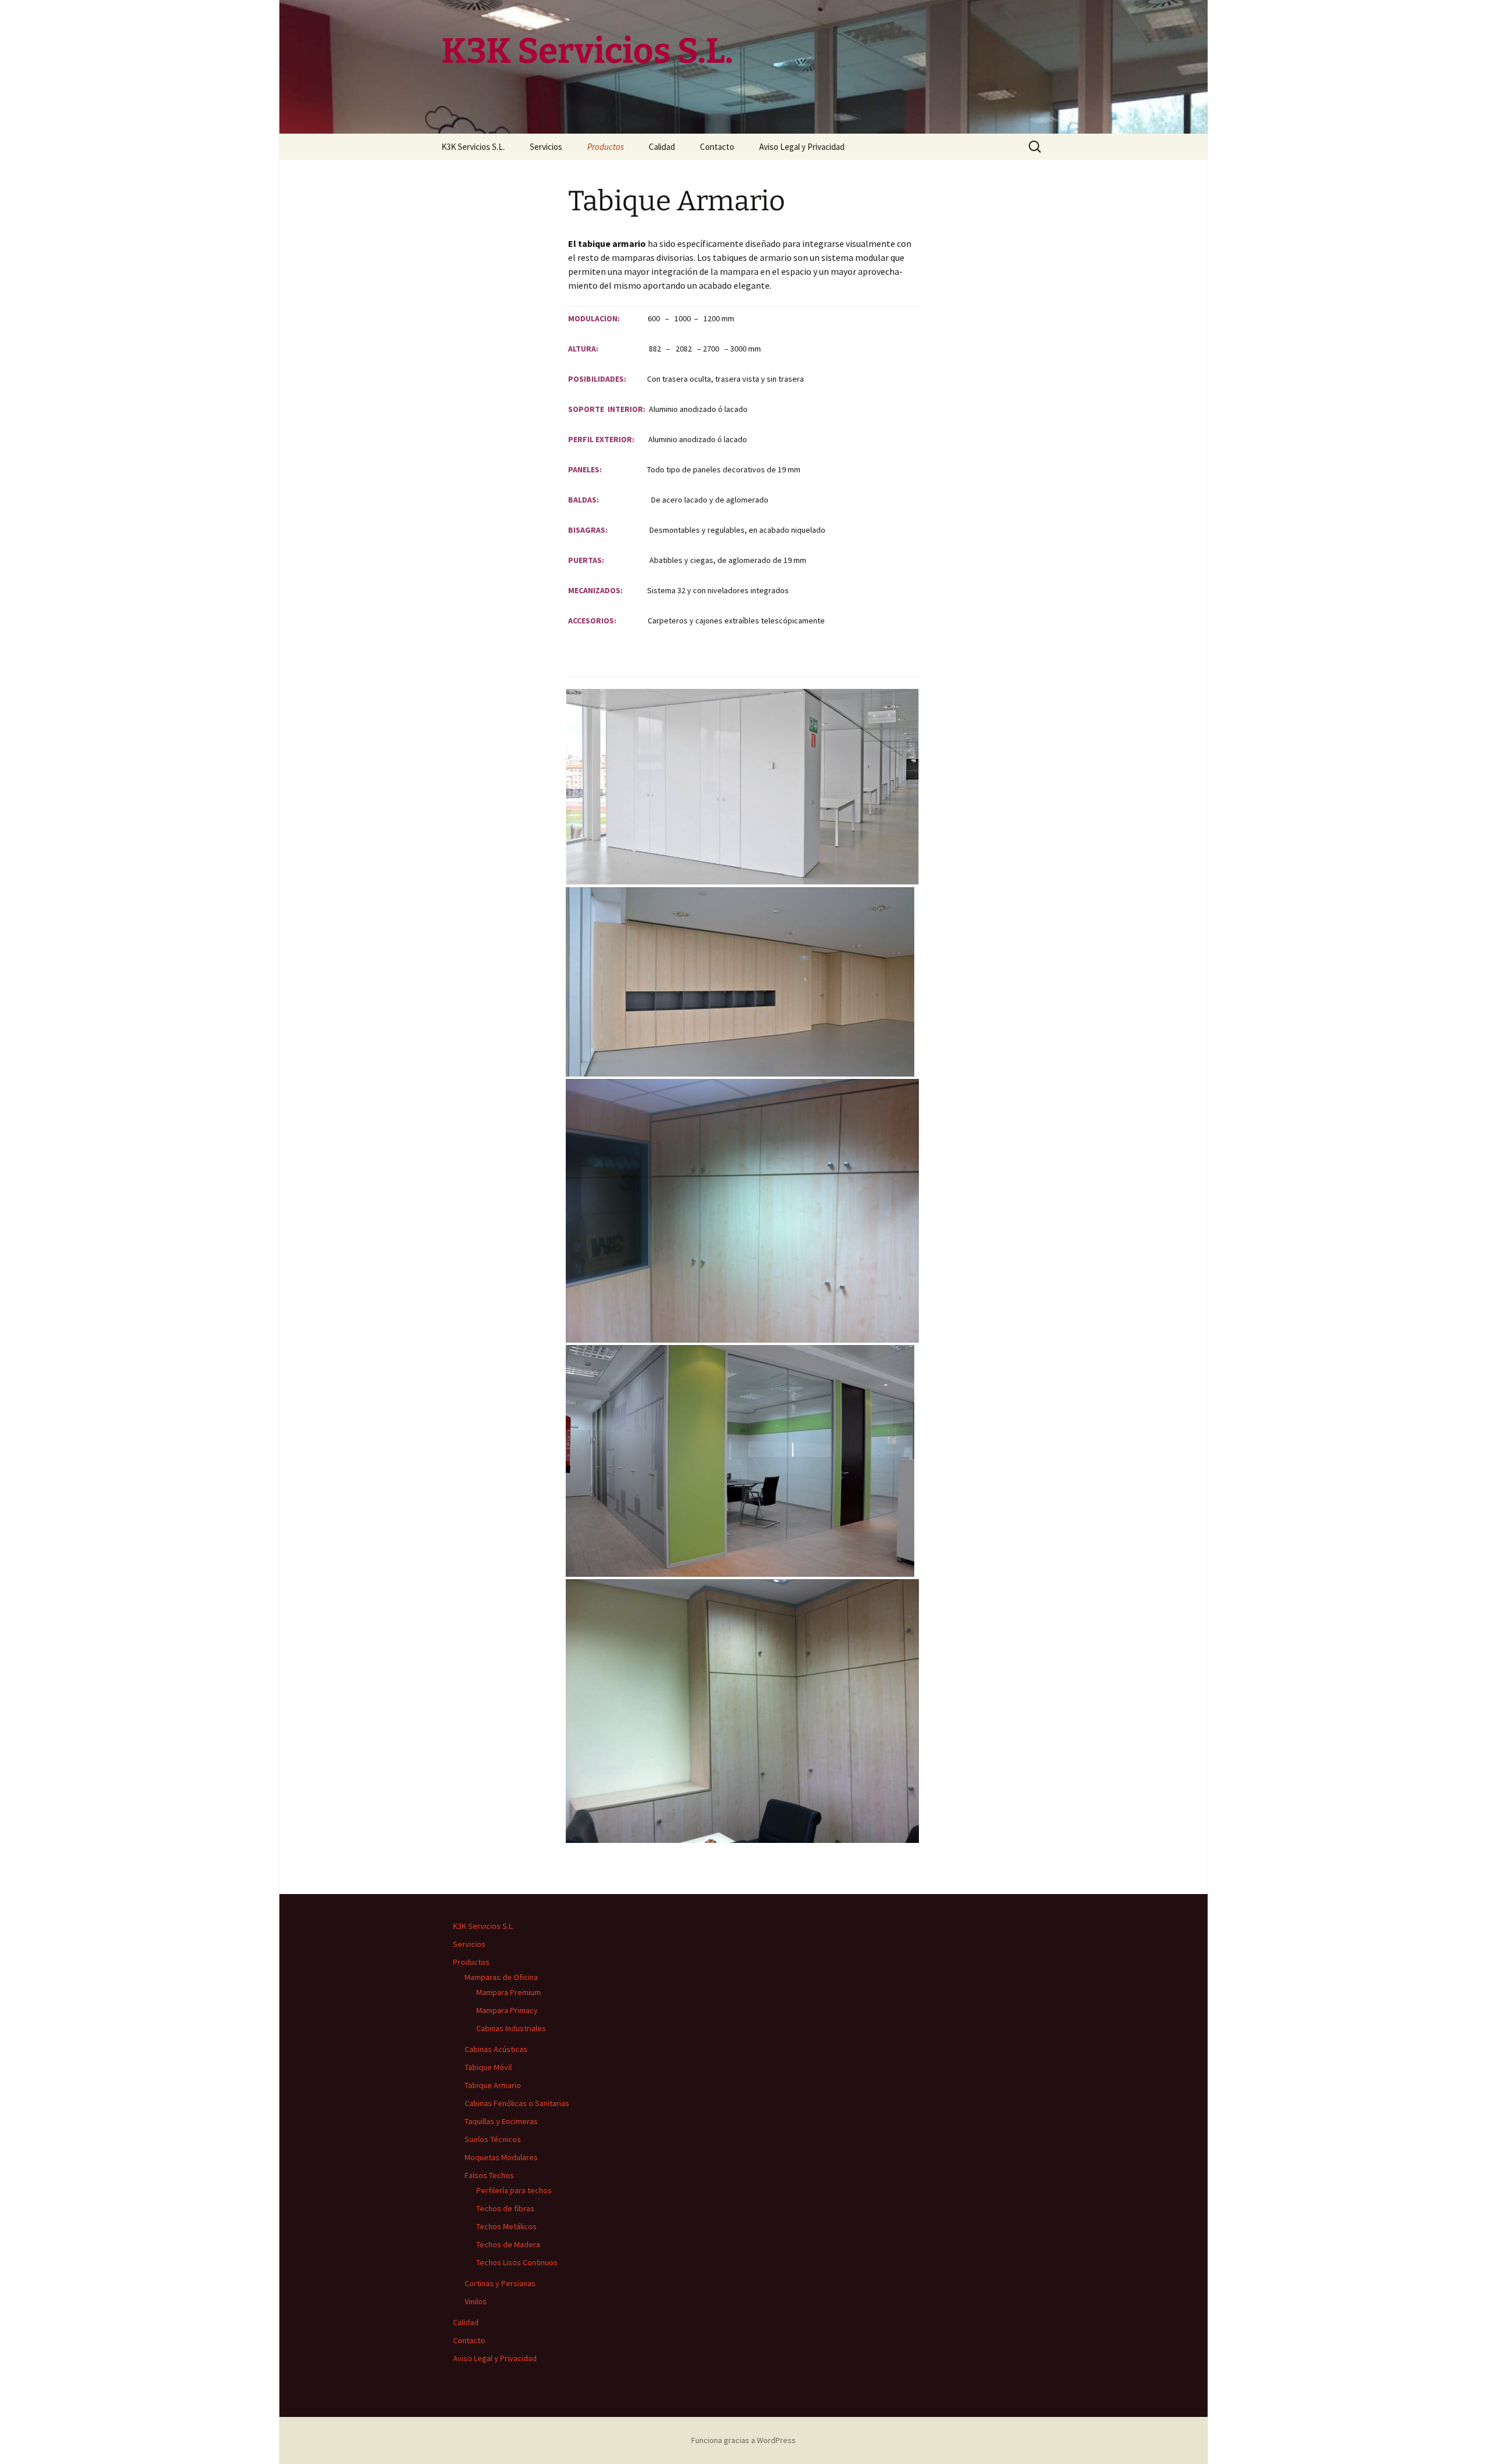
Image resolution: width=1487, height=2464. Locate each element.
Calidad (662, 147)
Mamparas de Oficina (501, 1977)
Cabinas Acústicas (496, 2049)
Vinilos (476, 2301)
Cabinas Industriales (511, 2028)
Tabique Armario (493, 2085)
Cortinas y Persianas (500, 2283)
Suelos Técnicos (493, 2139)
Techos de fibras (505, 2208)
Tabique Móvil (488, 2067)
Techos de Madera (508, 2244)
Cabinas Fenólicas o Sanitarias (517, 2103)
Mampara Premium (509, 1992)
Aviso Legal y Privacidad (802, 147)
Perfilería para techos (514, 2190)
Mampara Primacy (507, 2010)
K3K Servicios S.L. (473, 147)
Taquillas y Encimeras (501, 2121)
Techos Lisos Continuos (517, 2262)
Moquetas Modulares (501, 2157)
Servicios (546, 147)
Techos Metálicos (507, 2226)
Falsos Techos (489, 2175)
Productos (606, 147)
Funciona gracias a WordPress (743, 2440)
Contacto (717, 147)
